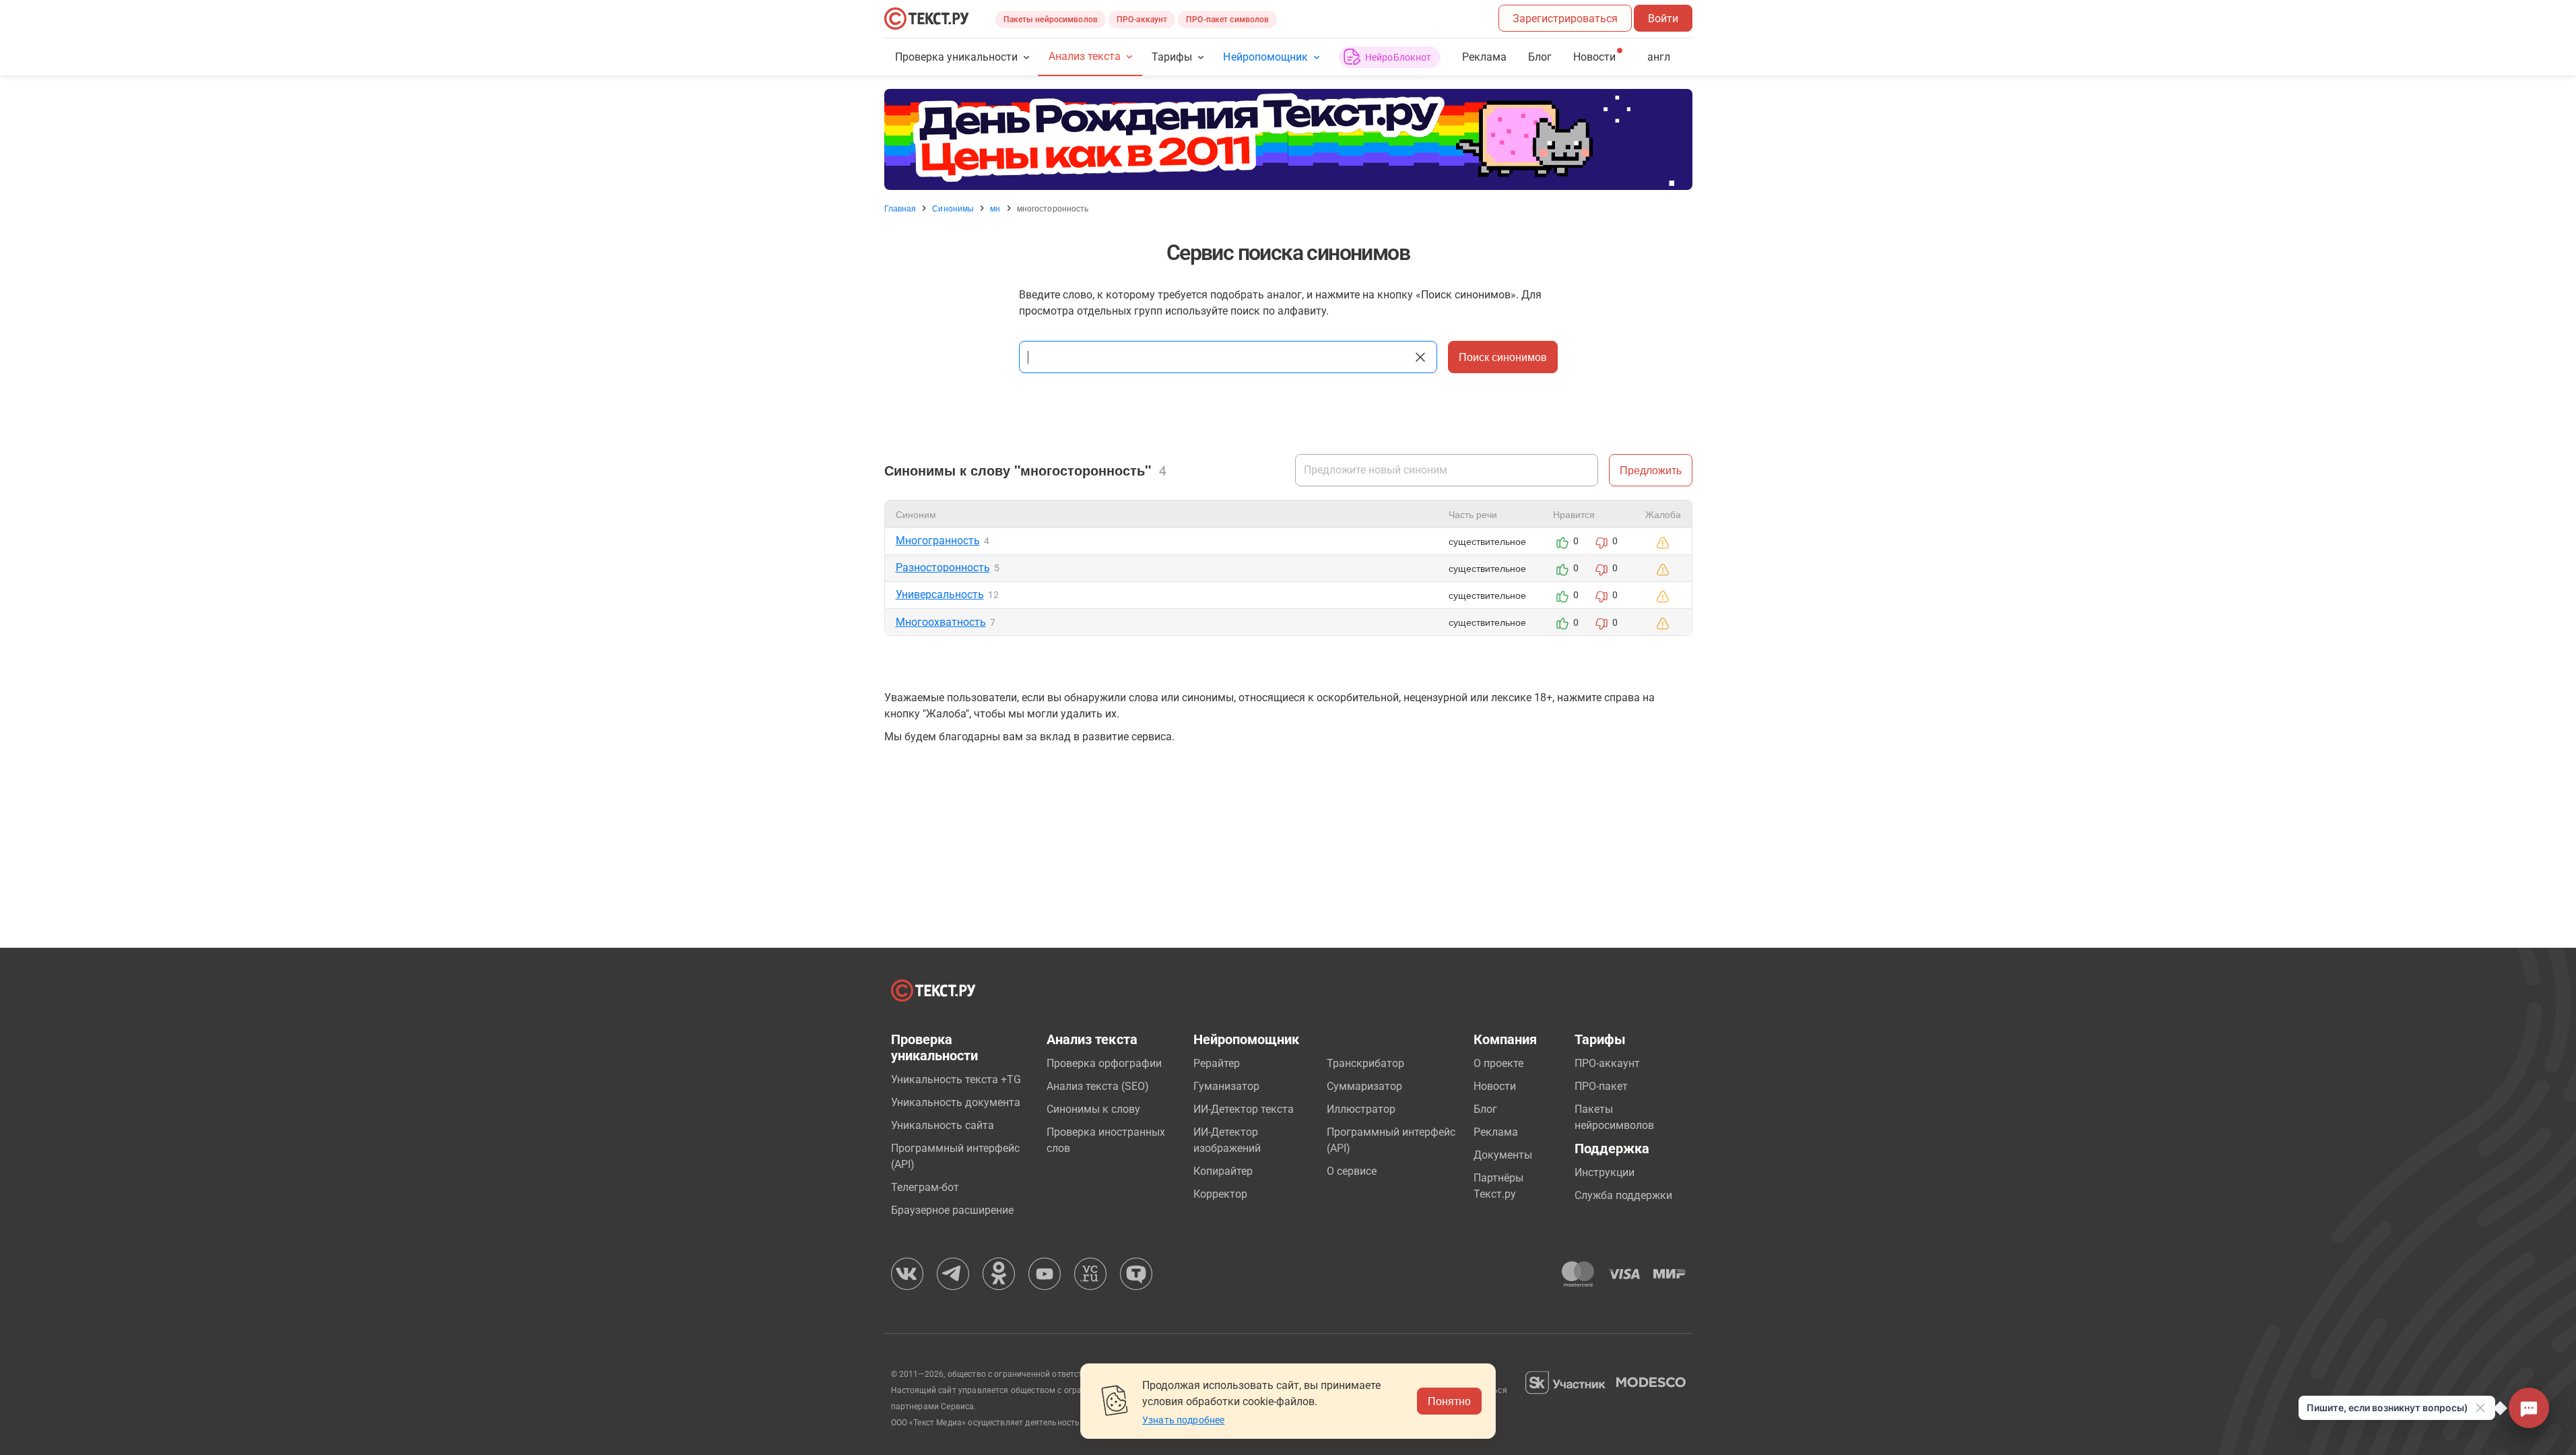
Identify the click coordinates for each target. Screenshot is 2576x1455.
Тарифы (1172, 57)
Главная (900, 208)
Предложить (1651, 470)
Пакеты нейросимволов (1051, 20)
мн (995, 208)
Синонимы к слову (1093, 1109)
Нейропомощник (1265, 57)
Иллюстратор (1361, 1109)
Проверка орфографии (1104, 1063)
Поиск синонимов (1503, 357)
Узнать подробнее (1183, 1420)
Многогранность (938, 541)
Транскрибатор (1365, 1063)
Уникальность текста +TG (956, 1079)
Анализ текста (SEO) (1098, 1086)
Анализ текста (1085, 56)
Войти (1663, 19)
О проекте (1498, 1063)
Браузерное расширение (952, 1210)
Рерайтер (1217, 1063)
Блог (1540, 57)
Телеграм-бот (925, 1187)
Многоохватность (941, 622)
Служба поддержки (1623, 1195)
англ (1659, 57)
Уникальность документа (956, 1102)
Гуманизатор (1226, 1086)
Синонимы (953, 208)
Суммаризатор (1364, 1086)
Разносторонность (943, 568)
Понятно (1449, 1401)
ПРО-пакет (1601, 1086)
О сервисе (1352, 1171)
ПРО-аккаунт (1142, 20)
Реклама (1484, 57)
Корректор (1220, 1194)
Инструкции (1605, 1172)
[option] (1288, 139)
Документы (1503, 1155)
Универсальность (940, 594)
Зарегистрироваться (1565, 19)
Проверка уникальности (957, 57)
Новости (1495, 1086)
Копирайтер (1223, 1171)
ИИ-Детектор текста (1244, 1109)
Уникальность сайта (943, 1125)
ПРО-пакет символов (1227, 20)
